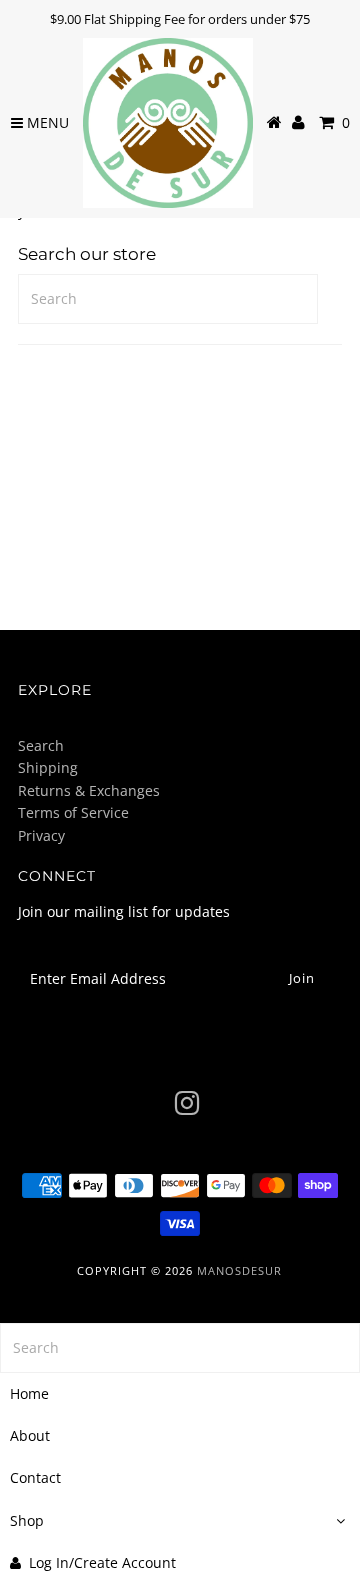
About (30, 1435)
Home (29, 1393)
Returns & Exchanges (89, 790)
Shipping (48, 767)
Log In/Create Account (102, 1562)
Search (41, 745)
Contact (35, 1477)
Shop (27, 1520)
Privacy (41, 835)
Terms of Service (73, 812)
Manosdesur (239, 1270)
